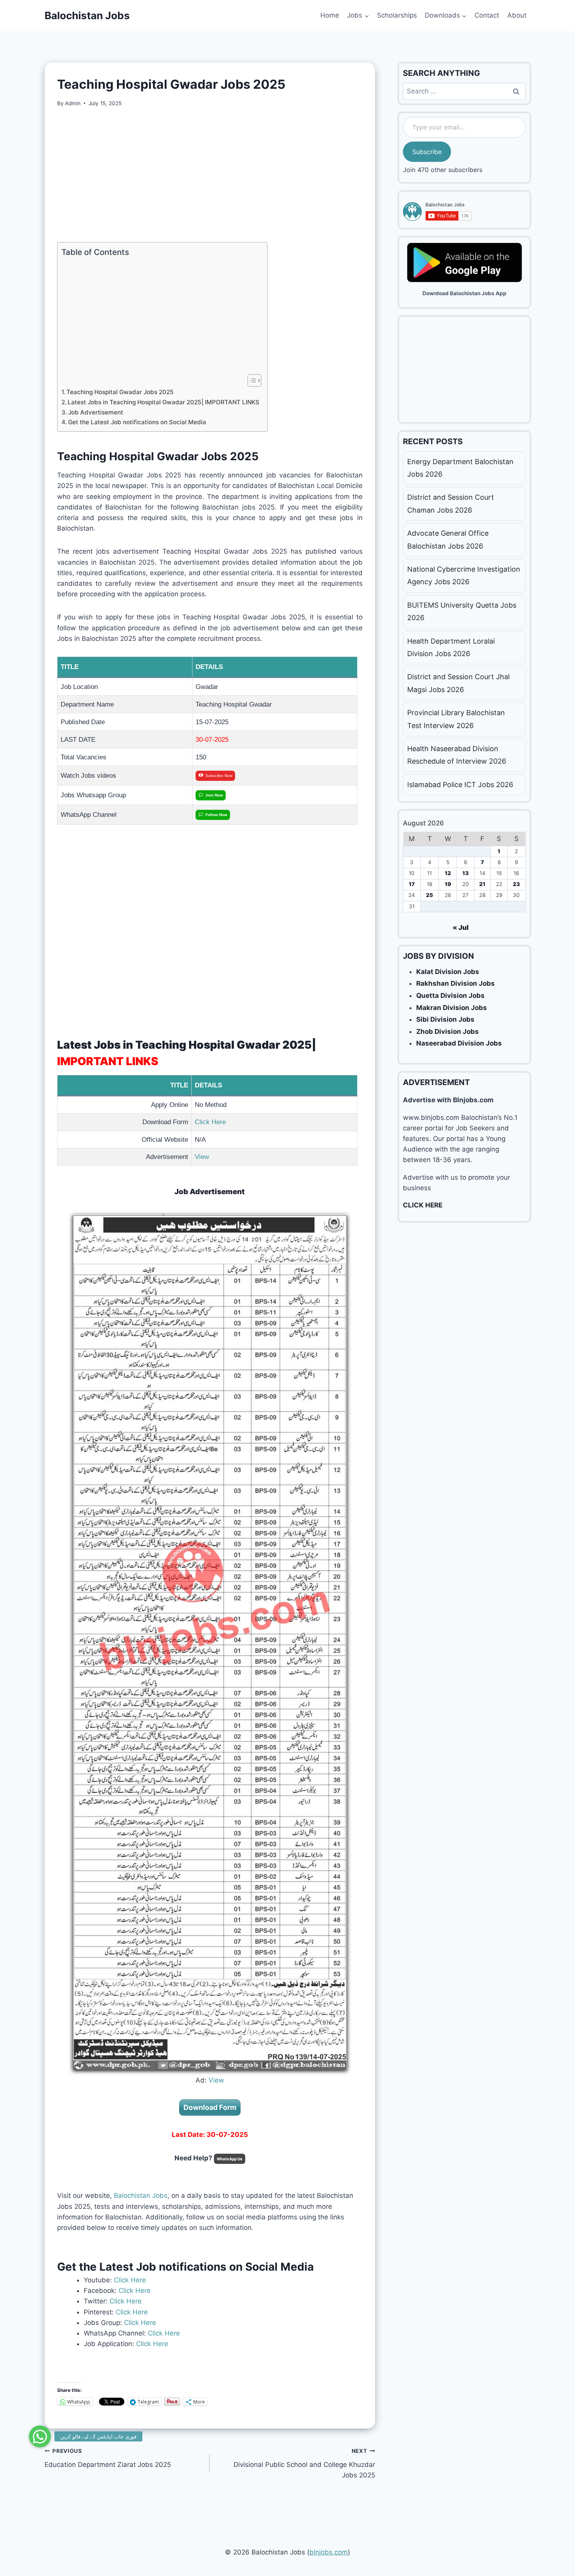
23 (516, 884)
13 (465, 873)
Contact (487, 15)
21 (482, 884)
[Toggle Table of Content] (251, 380)
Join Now (214, 795)
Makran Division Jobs (452, 1008)
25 (429, 895)
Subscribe (427, 152)
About (517, 15)
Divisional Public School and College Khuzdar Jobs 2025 (304, 2463)
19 (448, 884)
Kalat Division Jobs (448, 972)
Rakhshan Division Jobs (456, 983)
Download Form (210, 2107)
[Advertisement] (210, 175)
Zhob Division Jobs (447, 1031)
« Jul (461, 927)
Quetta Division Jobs (450, 996)
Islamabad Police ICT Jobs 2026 (460, 785)
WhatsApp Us (230, 2159)
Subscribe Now (219, 776)
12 (448, 873)
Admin (73, 103)
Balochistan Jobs (141, 2196)
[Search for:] (464, 91)
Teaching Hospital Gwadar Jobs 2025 (120, 392)
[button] (40, 2436)
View (203, 1157)
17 (412, 884)
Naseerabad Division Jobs (459, 1043)
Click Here (210, 1122)
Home (330, 15)
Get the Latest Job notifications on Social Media (137, 422)
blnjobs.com (329, 2552)
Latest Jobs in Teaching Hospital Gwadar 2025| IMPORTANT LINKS (164, 402)
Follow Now (216, 815)
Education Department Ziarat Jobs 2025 (108, 2458)
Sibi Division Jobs (445, 1019)
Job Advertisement (96, 412)
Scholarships (397, 15)
